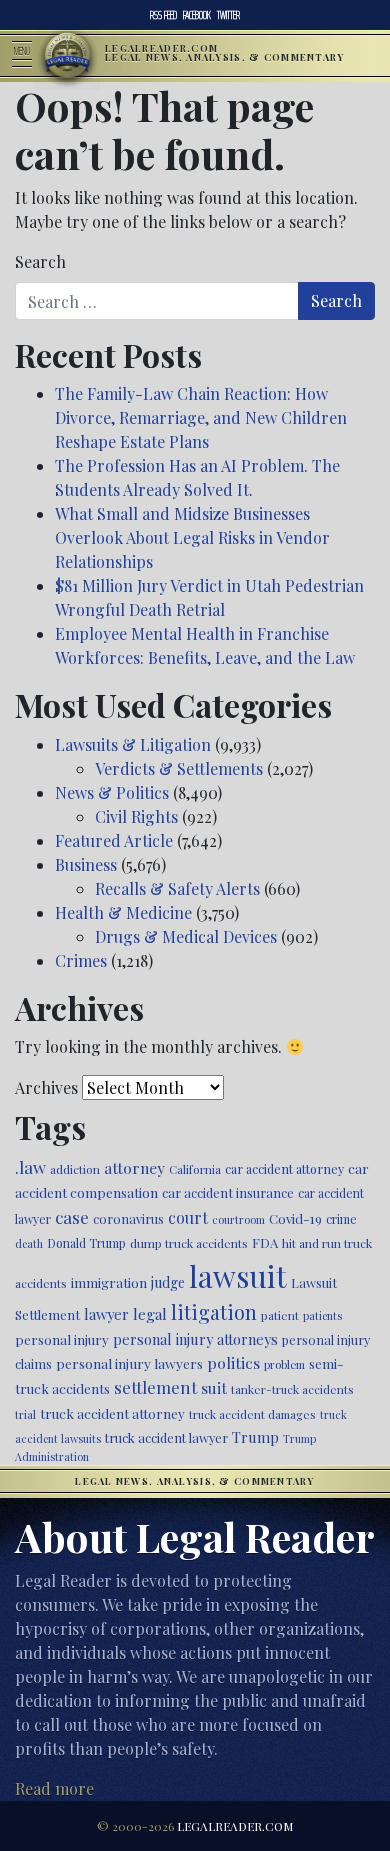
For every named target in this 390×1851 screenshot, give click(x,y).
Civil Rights (136, 816)
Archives (46, 1087)
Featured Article (114, 840)
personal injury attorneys (195, 1339)
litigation (214, 1312)
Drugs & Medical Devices (186, 936)
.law (30, 1167)
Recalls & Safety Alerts (177, 888)
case (72, 1216)
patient (280, 1315)
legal (150, 1314)
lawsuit (238, 1275)
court (188, 1217)
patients (322, 1315)
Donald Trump (86, 1243)
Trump (255, 1437)
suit (214, 1387)
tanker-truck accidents (292, 1389)
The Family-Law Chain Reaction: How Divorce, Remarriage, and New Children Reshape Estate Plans (201, 417)
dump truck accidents (189, 1243)
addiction (75, 1169)
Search (40, 261)
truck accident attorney (112, 1413)
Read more (54, 1788)
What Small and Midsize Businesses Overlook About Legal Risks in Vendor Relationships (192, 537)
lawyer (106, 1314)
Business (86, 864)
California (195, 1169)
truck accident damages (252, 1414)
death (29, 1243)
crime (341, 1219)
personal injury (62, 1339)
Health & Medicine (123, 912)
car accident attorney (284, 1168)
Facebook (197, 15)
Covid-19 (295, 1218)
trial (25, 1414)
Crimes (81, 960)
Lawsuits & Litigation (133, 744)
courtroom (238, 1219)
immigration (109, 1282)
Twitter (228, 15)
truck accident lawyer (166, 1437)
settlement (155, 1387)
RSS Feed (163, 15)
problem (284, 1364)
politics (233, 1362)
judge (168, 1282)
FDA (265, 1242)
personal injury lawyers (129, 1363)
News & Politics (112, 792)
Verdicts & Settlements (179, 768)
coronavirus (128, 1218)
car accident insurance (228, 1192)
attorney (134, 1167)
